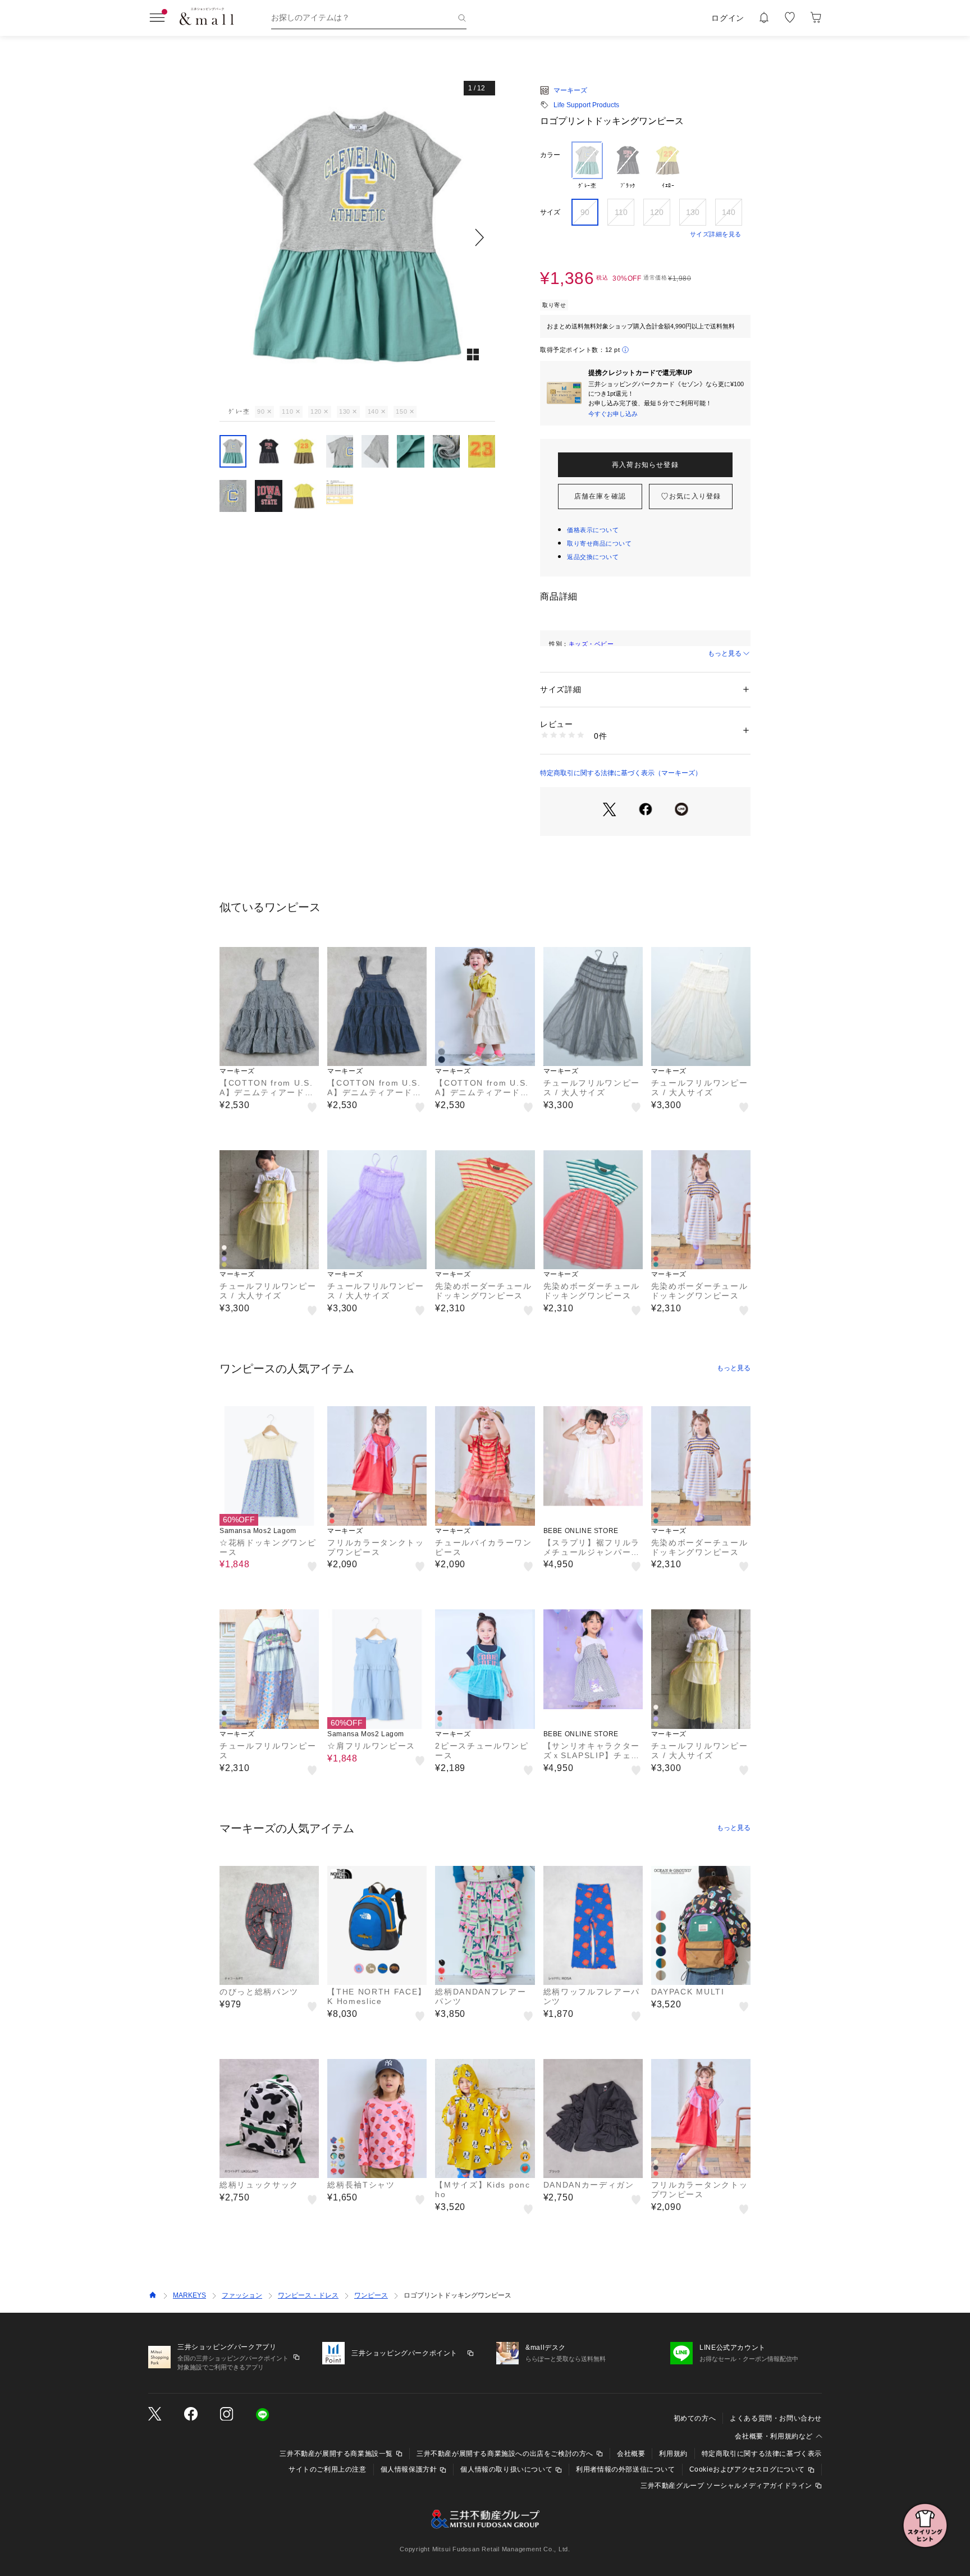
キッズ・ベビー (591, 644)
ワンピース (371, 2295)
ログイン (728, 18)
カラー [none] (550, 155)
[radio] (587, 166)
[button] (357, 237)
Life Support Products (586, 105)
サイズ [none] (550, 212)
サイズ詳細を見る (716, 234)
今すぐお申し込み (613, 414)
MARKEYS (189, 2295)
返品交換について (593, 557)
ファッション (242, 2295)
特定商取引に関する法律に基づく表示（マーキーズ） (621, 773)
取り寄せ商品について (600, 543)
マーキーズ (570, 90)
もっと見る (725, 653)
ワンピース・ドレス (308, 2295)
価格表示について (593, 530)
